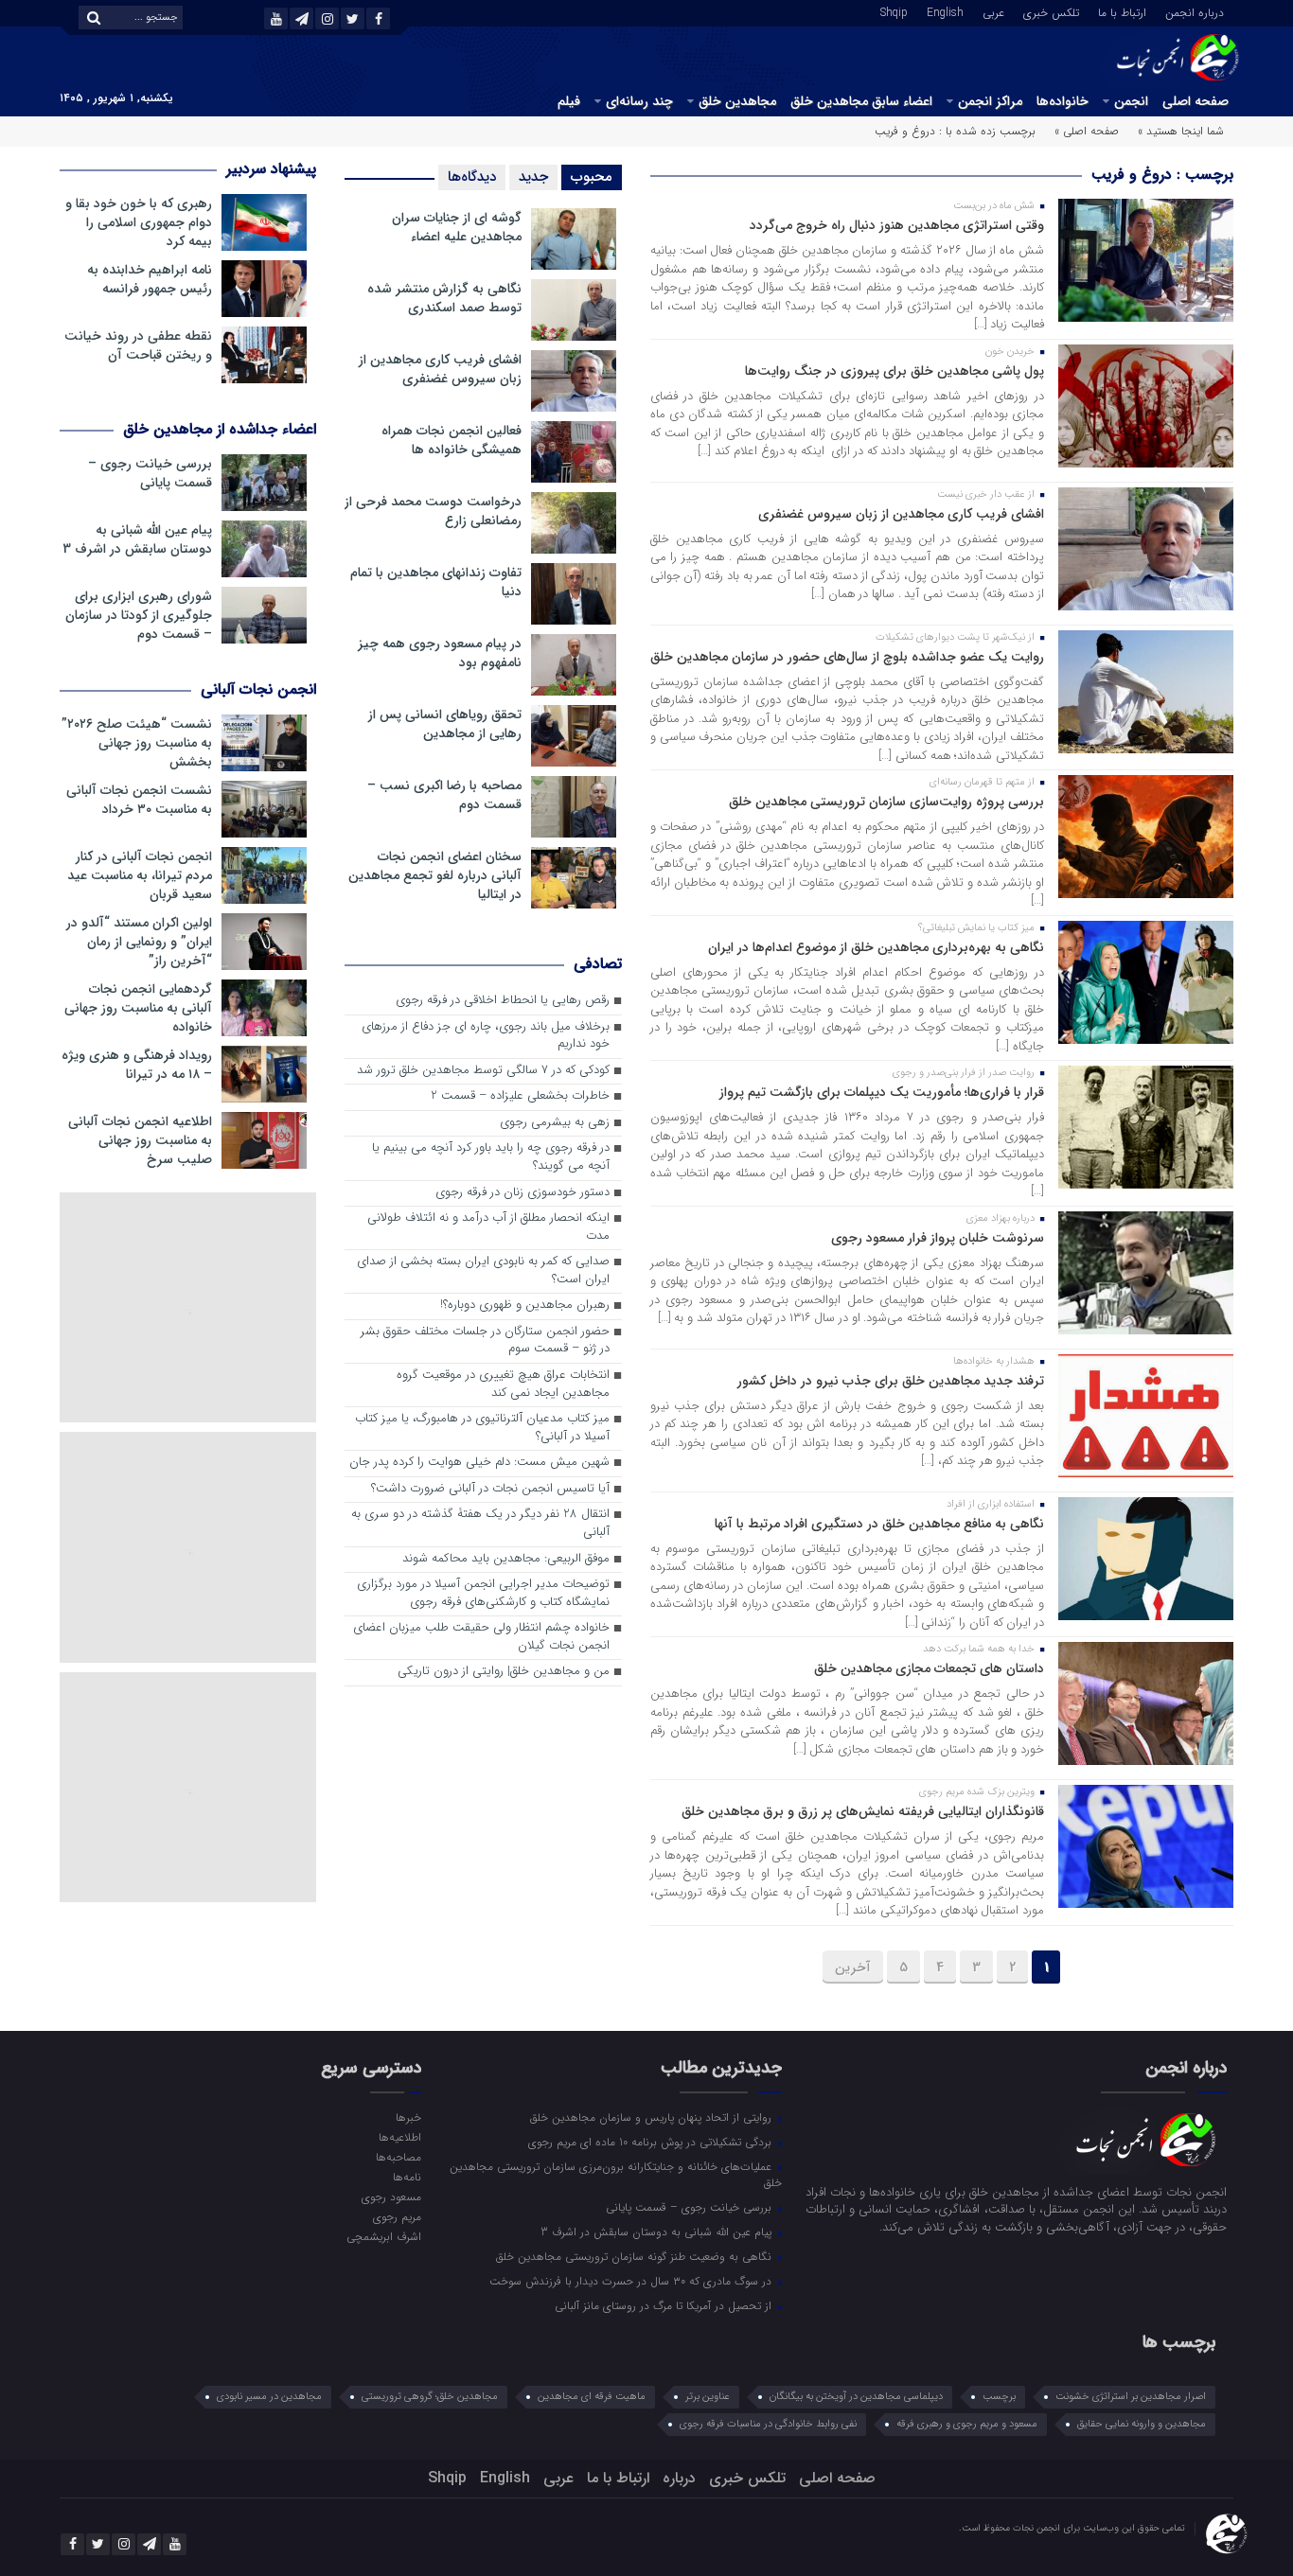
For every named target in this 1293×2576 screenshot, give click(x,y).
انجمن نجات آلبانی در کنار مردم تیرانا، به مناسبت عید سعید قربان (140, 875)
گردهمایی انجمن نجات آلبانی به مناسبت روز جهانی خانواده (138, 1008)
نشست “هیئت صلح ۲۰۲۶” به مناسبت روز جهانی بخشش (137, 743)
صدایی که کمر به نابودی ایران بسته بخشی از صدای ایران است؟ (483, 1271)
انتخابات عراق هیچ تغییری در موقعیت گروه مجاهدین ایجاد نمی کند (503, 1385)
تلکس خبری (1051, 11)
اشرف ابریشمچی (383, 2236)
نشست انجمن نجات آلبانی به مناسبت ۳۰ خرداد (139, 800)
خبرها (408, 2117)
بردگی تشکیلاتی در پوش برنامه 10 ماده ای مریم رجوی (652, 2142)
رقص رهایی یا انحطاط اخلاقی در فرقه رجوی (503, 1001)
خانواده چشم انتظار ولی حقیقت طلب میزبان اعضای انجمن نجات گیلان (481, 1637)
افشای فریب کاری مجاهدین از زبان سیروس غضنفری (901, 514)
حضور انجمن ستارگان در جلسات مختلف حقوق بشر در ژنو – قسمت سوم (485, 1341)
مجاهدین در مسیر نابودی (269, 2397)
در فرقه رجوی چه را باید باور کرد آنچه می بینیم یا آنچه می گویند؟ (491, 1157)
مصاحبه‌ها (398, 2157)
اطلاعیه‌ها (399, 2137)
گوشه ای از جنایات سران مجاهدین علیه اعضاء (457, 227)
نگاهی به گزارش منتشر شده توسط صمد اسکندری (444, 298)
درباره (679, 2478)
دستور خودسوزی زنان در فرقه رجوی (523, 1193)
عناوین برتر (708, 2397)
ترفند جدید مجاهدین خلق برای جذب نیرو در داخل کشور (891, 1381)
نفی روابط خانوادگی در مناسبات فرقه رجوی (768, 2424)
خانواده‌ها (1063, 101)
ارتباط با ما (1122, 11)
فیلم (569, 101)
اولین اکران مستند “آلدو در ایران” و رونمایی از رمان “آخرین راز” (139, 942)
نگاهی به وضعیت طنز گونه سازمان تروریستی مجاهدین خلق (636, 2256)
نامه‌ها (407, 2177)
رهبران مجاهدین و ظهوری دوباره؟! (525, 1306)
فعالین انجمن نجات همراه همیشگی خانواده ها (452, 440)
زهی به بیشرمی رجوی (555, 1123)
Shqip (894, 11)
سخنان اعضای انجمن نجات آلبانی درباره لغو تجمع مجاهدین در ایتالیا (435, 875)
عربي (993, 11)
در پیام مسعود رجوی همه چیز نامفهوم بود (440, 653)
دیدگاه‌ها (472, 177)
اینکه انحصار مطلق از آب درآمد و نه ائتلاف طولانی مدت (488, 1227)
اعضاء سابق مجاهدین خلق (861, 101)
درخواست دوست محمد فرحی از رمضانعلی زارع (433, 511)
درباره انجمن (1195, 11)
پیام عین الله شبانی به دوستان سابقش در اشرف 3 (137, 539)
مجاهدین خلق (737, 101)
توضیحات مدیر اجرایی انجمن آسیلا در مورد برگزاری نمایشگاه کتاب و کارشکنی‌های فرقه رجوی (483, 1594)
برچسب (999, 2397)
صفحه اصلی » (1087, 131)
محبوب (592, 177)
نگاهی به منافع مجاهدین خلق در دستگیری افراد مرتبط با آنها (879, 1524)
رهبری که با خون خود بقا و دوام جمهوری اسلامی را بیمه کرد (139, 222)
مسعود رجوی (391, 2197)
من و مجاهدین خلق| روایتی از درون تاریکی (504, 1672)
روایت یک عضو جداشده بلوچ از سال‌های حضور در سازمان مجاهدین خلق (847, 657)
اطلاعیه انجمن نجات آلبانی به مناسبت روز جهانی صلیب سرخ (140, 1140)
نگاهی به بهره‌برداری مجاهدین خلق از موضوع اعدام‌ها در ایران (876, 947)
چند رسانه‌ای (639, 101)
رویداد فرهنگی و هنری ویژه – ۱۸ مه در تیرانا (137, 1065)
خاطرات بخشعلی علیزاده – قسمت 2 (520, 1096)
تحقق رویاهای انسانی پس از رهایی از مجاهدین (445, 724)
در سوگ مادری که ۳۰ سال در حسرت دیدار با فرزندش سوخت (632, 2281)
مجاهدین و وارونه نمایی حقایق (1142, 2424)
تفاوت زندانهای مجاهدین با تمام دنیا (436, 582)
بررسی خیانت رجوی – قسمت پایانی (150, 473)
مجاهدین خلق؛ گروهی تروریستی (430, 2397)
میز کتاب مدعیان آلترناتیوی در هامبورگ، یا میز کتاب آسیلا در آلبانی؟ (482, 1428)
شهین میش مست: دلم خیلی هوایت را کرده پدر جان (479, 1463)
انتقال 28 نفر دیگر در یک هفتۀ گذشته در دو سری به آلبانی (480, 1524)
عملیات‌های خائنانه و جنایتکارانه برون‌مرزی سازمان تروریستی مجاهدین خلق (616, 2174)
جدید (533, 177)
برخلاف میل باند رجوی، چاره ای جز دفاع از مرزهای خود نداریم (486, 1036)
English (945, 11)
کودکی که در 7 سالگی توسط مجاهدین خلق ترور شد (483, 1071)
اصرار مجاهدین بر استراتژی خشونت (1131, 2397)
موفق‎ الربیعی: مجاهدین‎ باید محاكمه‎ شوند (506, 1559)
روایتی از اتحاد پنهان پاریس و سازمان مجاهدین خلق (653, 2117)
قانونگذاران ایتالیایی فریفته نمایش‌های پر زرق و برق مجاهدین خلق (863, 1811)
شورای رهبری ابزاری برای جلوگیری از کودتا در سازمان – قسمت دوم (139, 615)
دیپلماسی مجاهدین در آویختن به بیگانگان (856, 2397)
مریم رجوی (397, 2216)
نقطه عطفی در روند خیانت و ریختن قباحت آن (138, 345)
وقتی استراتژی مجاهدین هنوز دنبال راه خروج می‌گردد (897, 225)
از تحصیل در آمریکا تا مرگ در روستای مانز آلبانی (665, 2305)
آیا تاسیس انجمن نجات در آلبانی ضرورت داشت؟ (490, 1489)
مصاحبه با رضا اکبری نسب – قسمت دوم (444, 795)
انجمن (1131, 101)
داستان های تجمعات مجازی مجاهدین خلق (929, 1668)
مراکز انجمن (990, 101)
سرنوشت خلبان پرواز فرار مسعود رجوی (938, 1238)
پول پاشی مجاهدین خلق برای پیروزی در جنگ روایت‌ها (894, 371)
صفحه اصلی (1196, 101)
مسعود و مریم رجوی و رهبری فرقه (967, 2424)
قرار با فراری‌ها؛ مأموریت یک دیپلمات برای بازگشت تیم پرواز (882, 1092)
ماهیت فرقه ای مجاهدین (592, 2397)
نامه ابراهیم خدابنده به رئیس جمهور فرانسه (150, 279)
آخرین (853, 1967)
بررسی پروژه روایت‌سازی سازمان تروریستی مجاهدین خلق (886, 802)
